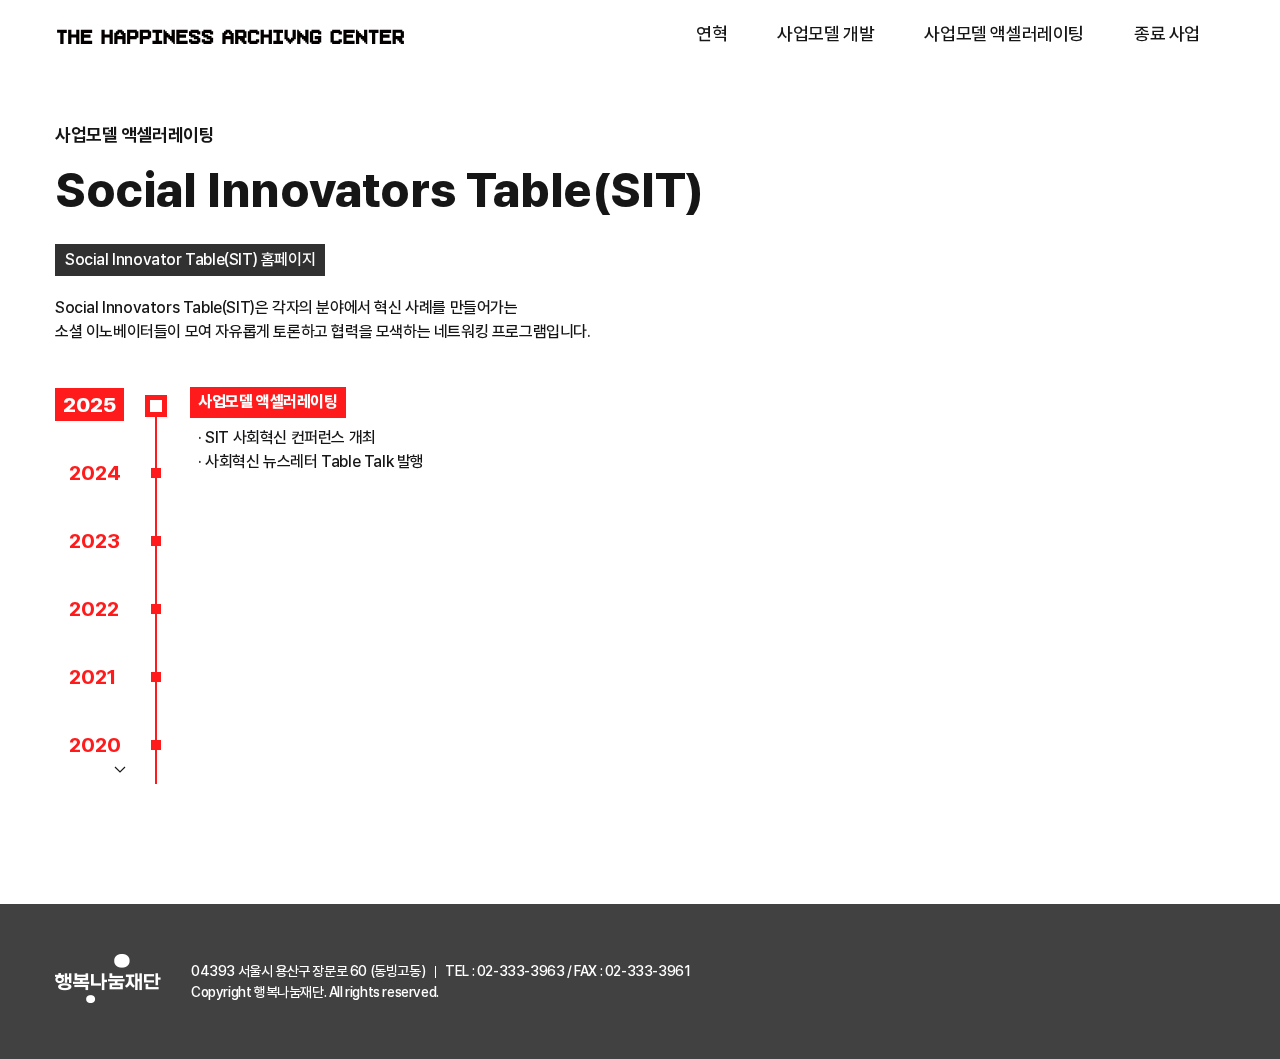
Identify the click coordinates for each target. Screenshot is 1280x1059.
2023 (94, 540)
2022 (94, 608)
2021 (92, 676)
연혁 (711, 33)
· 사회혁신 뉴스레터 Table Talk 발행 (311, 461)
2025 (89, 404)
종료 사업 (1167, 33)
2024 (95, 472)
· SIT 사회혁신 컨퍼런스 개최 (287, 437)
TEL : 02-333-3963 (504, 971)
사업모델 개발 (825, 33)
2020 (95, 744)
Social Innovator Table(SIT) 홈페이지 (190, 259)
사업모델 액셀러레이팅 (1004, 33)
